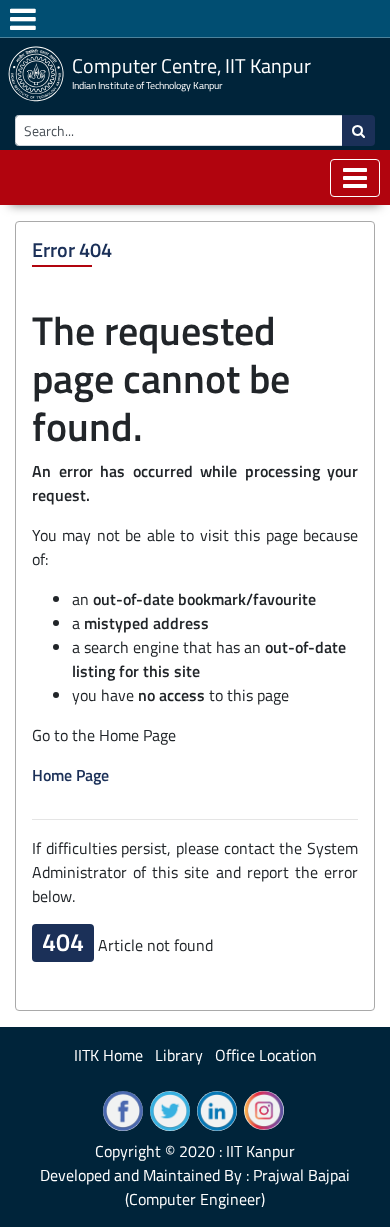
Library (179, 1055)
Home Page (70, 775)
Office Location (266, 1055)
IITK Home (108, 1055)
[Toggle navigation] (355, 178)
